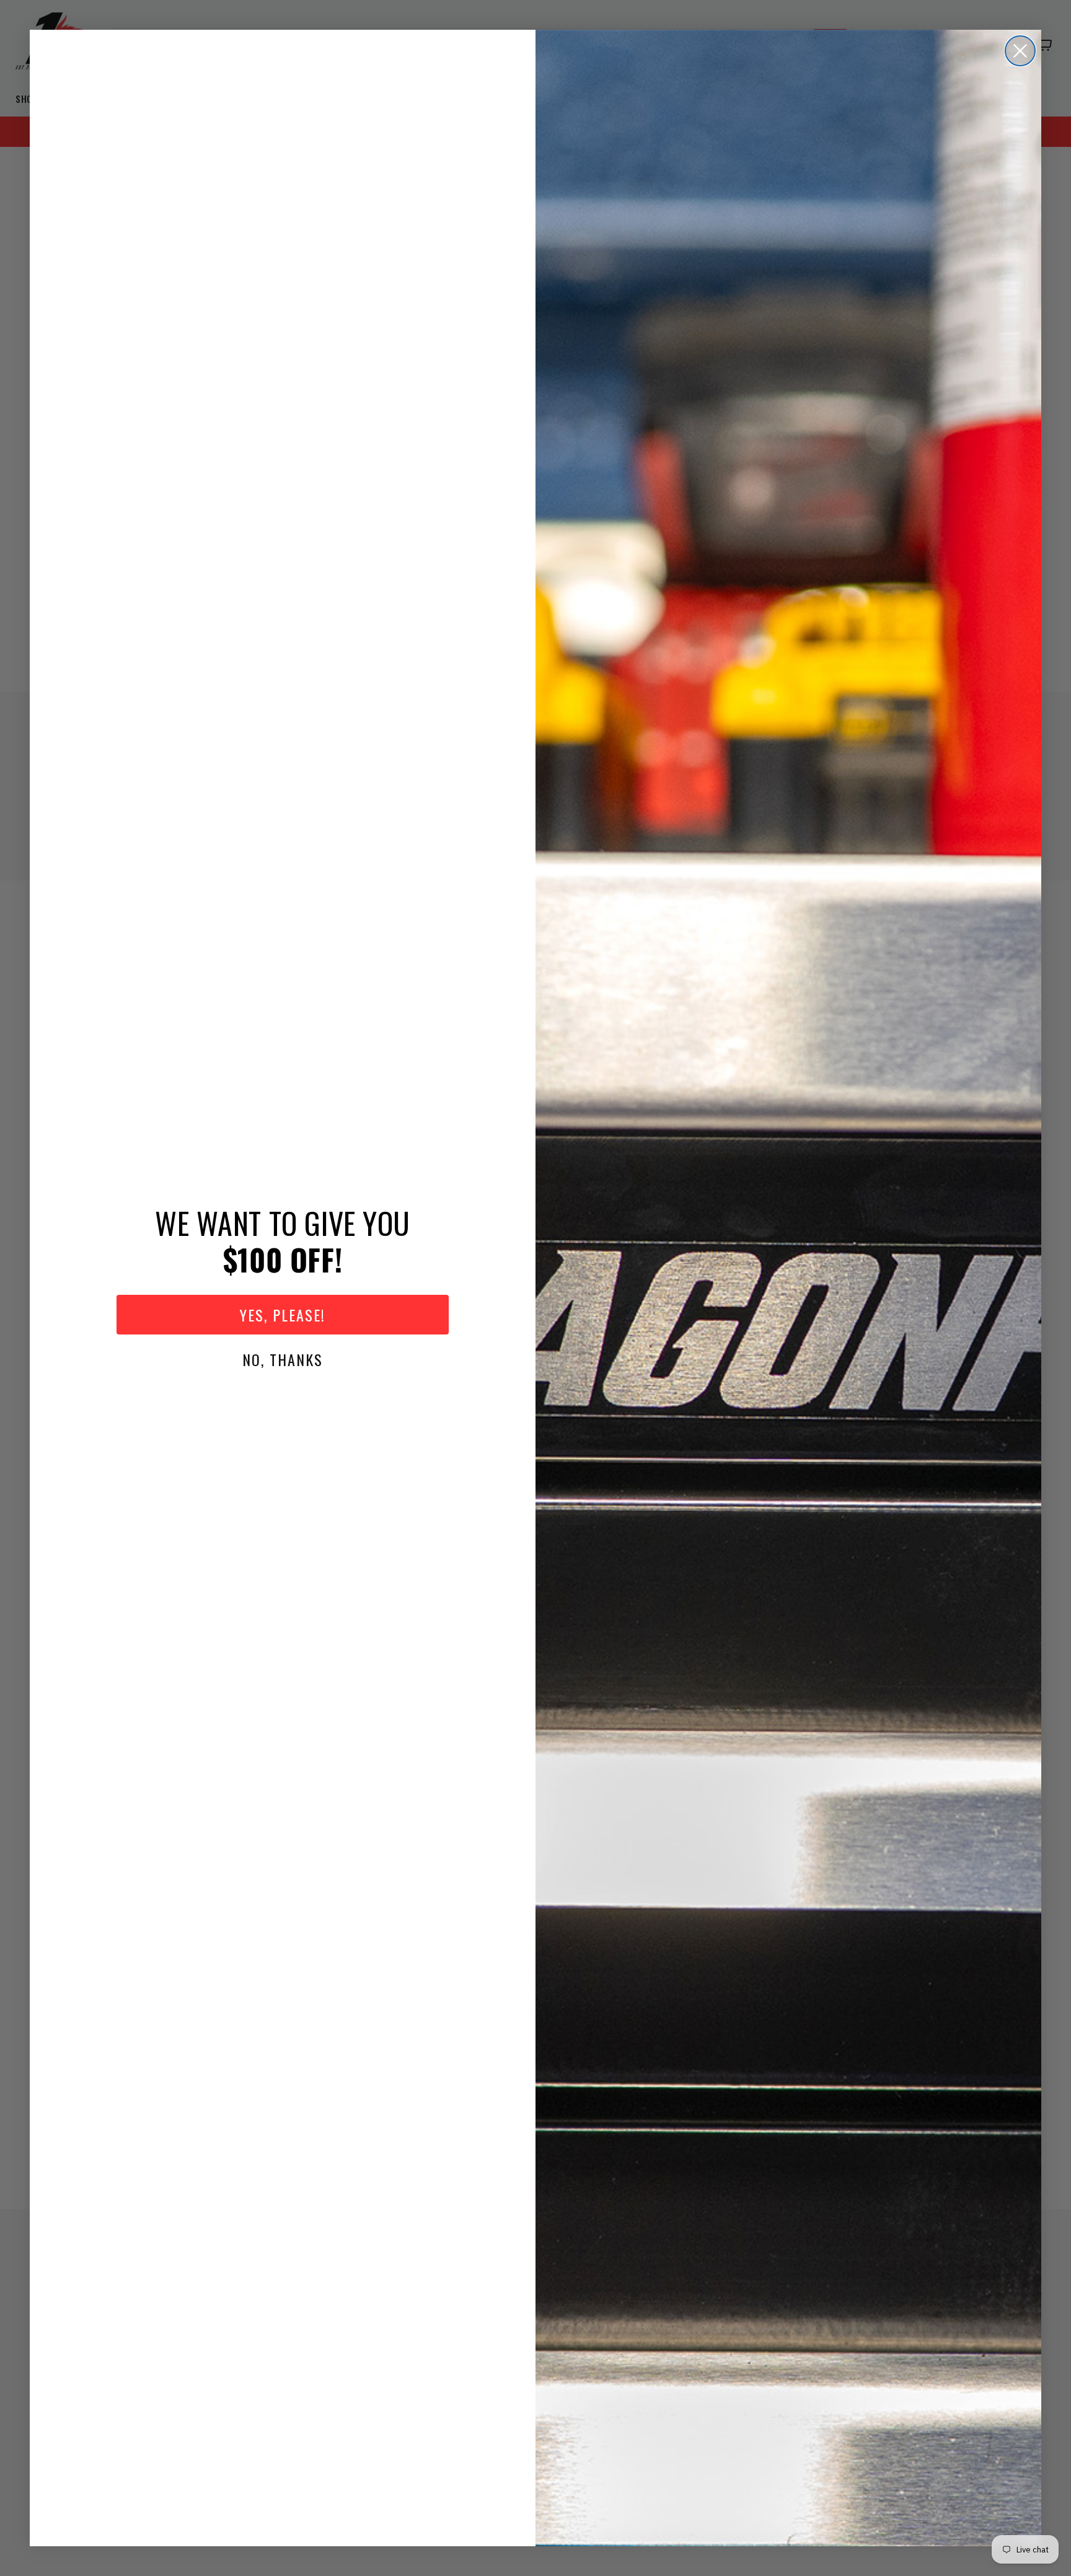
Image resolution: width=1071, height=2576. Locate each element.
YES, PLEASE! (283, 1315)
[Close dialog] (1020, 51)
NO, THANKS (283, 1359)
